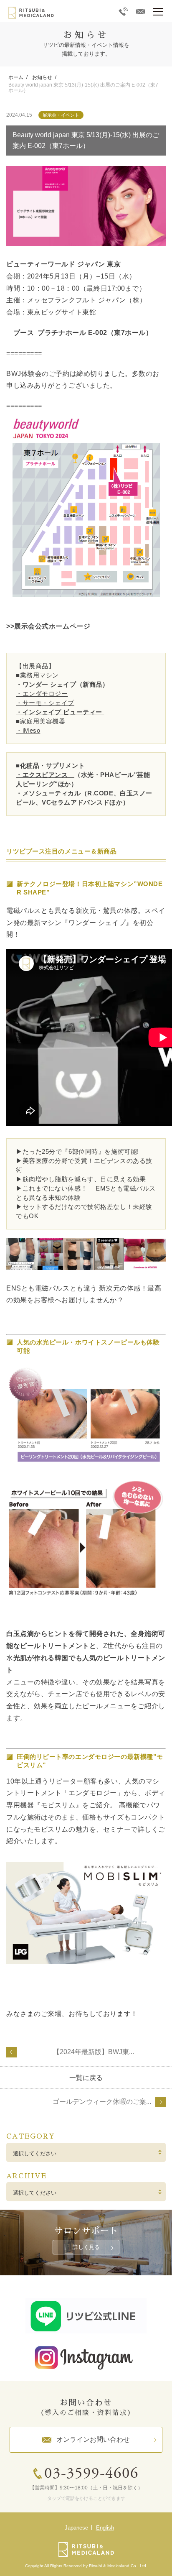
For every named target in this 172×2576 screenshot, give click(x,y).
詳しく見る (86, 2247)
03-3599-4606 (91, 2474)
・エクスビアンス (45, 775)
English (105, 2528)
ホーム (16, 77)
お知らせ (42, 77)
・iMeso (28, 730)
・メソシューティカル (48, 793)
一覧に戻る (86, 2078)
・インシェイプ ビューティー (59, 712)
